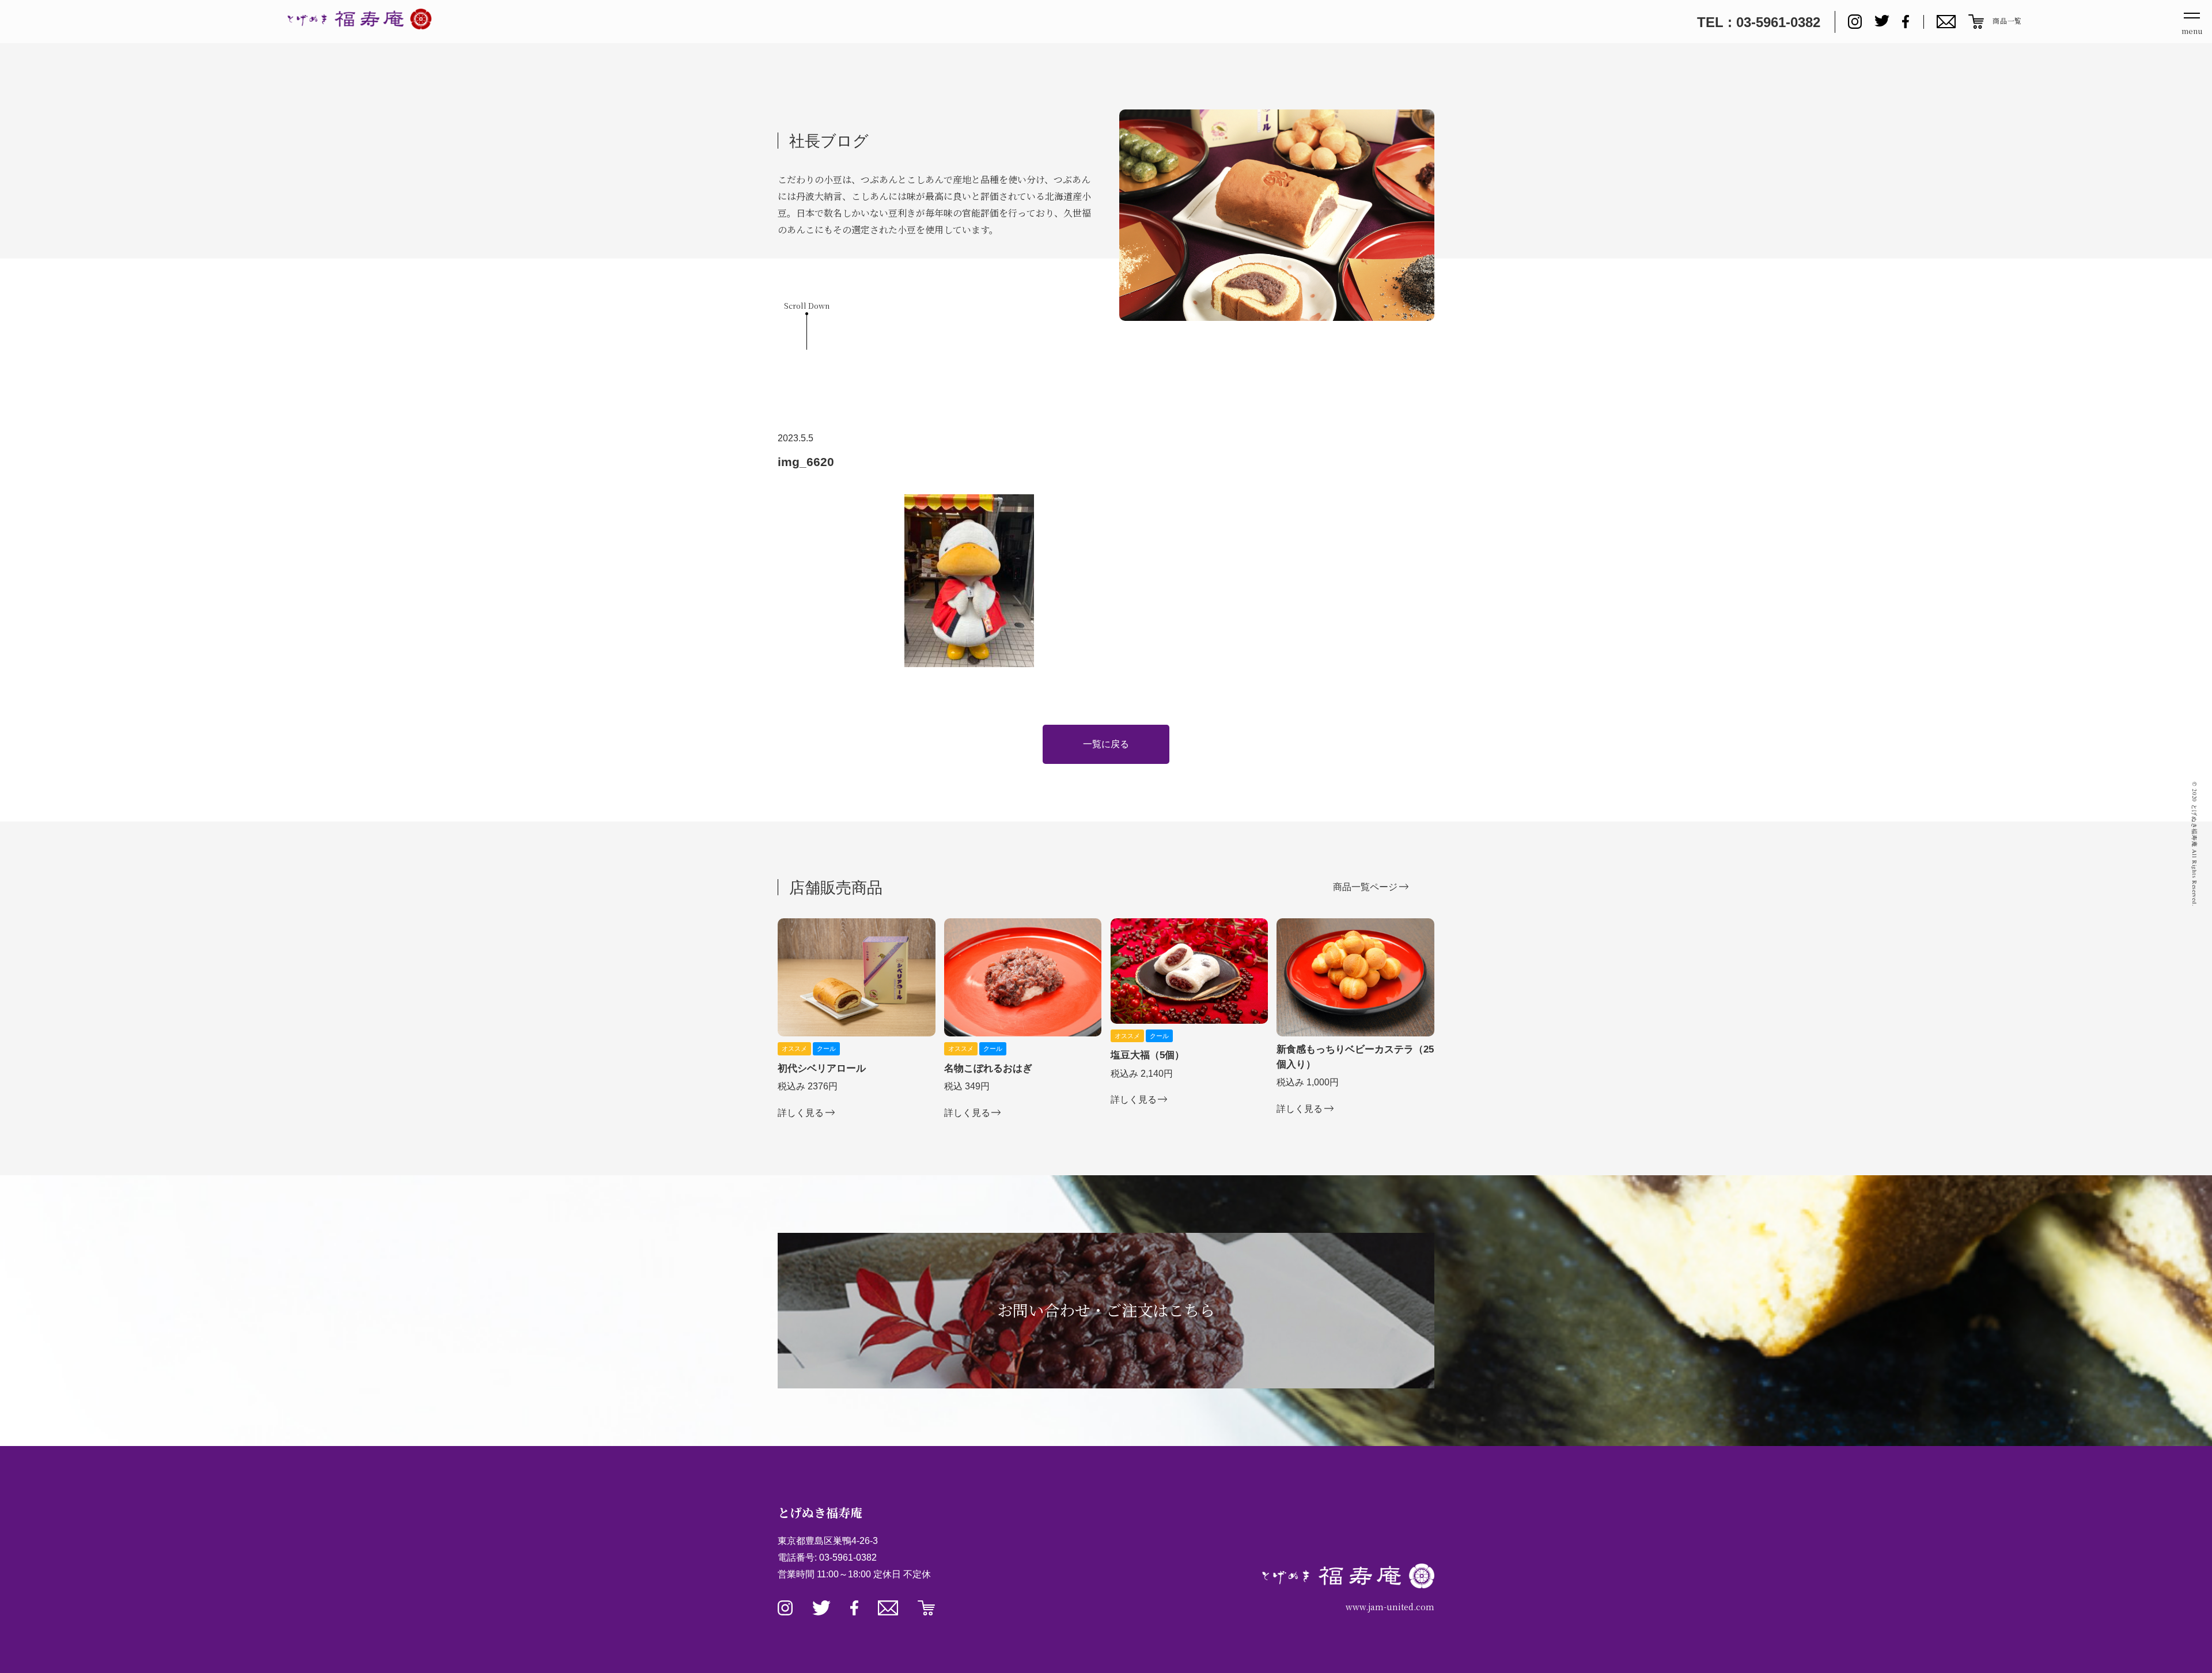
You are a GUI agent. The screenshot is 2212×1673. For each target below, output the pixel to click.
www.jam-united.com (1390, 1607)
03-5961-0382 (848, 1557)
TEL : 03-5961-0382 (1759, 22)
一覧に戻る (1106, 744)
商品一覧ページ (1365, 887)
